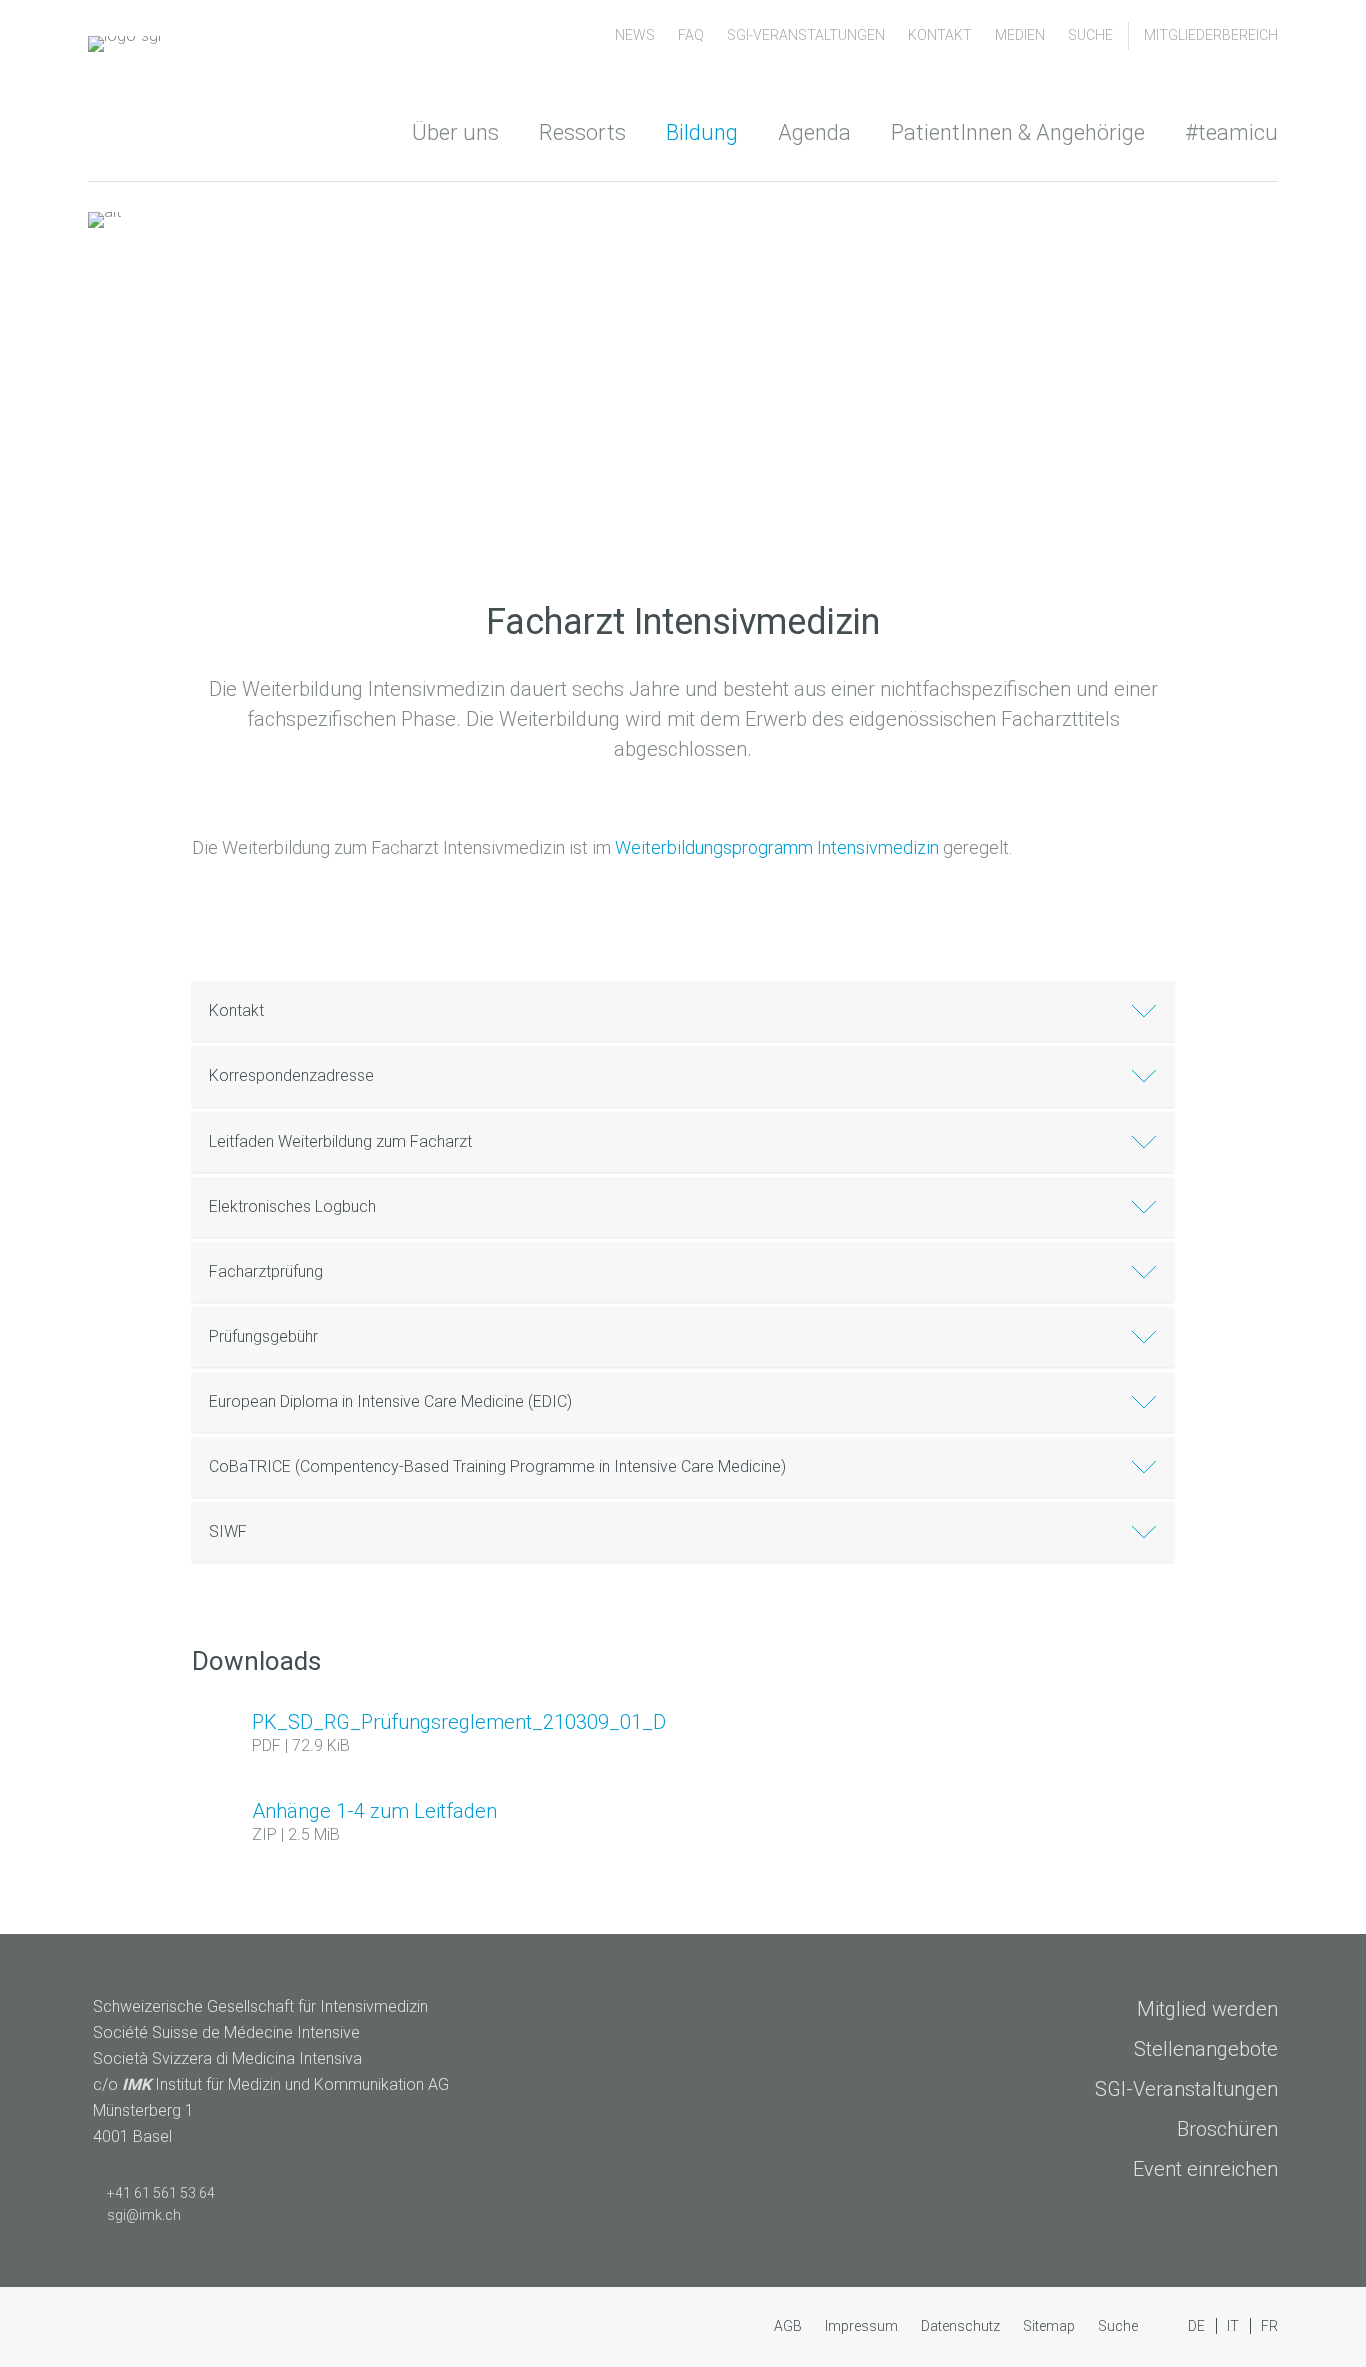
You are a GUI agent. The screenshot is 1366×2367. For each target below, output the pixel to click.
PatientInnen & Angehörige (1018, 132)
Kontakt (941, 35)
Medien (1021, 35)
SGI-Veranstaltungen (807, 35)
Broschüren (1227, 2129)
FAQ (692, 35)
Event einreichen (1205, 2169)
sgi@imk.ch (144, 2215)
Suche (1090, 35)
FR (1269, 2326)
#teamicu (1231, 132)
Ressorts (582, 132)
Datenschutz (962, 2326)
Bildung (702, 132)
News (636, 35)
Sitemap (1050, 2326)
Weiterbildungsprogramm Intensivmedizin (777, 847)
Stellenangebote (1206, 2049)
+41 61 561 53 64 (161, 2193)
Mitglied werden (1207, 2009)
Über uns (455, 132)
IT (1234, 2326)
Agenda (814, 132)
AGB (789, 2326)
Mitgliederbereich (1211, 35)
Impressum (863, 2326)
